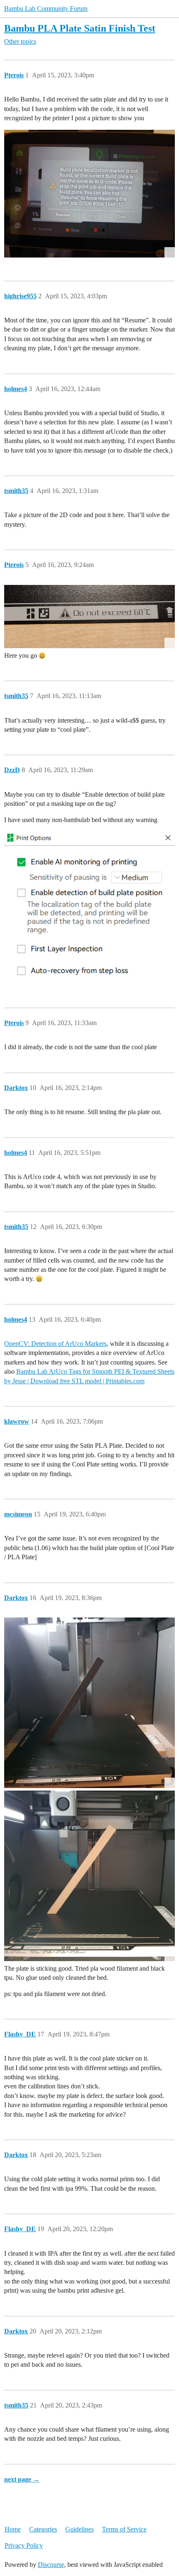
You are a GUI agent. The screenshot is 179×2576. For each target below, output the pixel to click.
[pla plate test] (89, 1876)
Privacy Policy (24, 2545)
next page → (22, 2479)
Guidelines (80, 2529)
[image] (89, 194)
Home (13, 2529)
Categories (43, 2529)
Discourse (51, 2565)
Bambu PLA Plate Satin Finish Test (80, 28)
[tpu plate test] (89, 1703)
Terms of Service (124, 2529)
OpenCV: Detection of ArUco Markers (55, 1344)
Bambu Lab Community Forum (46, 9)
